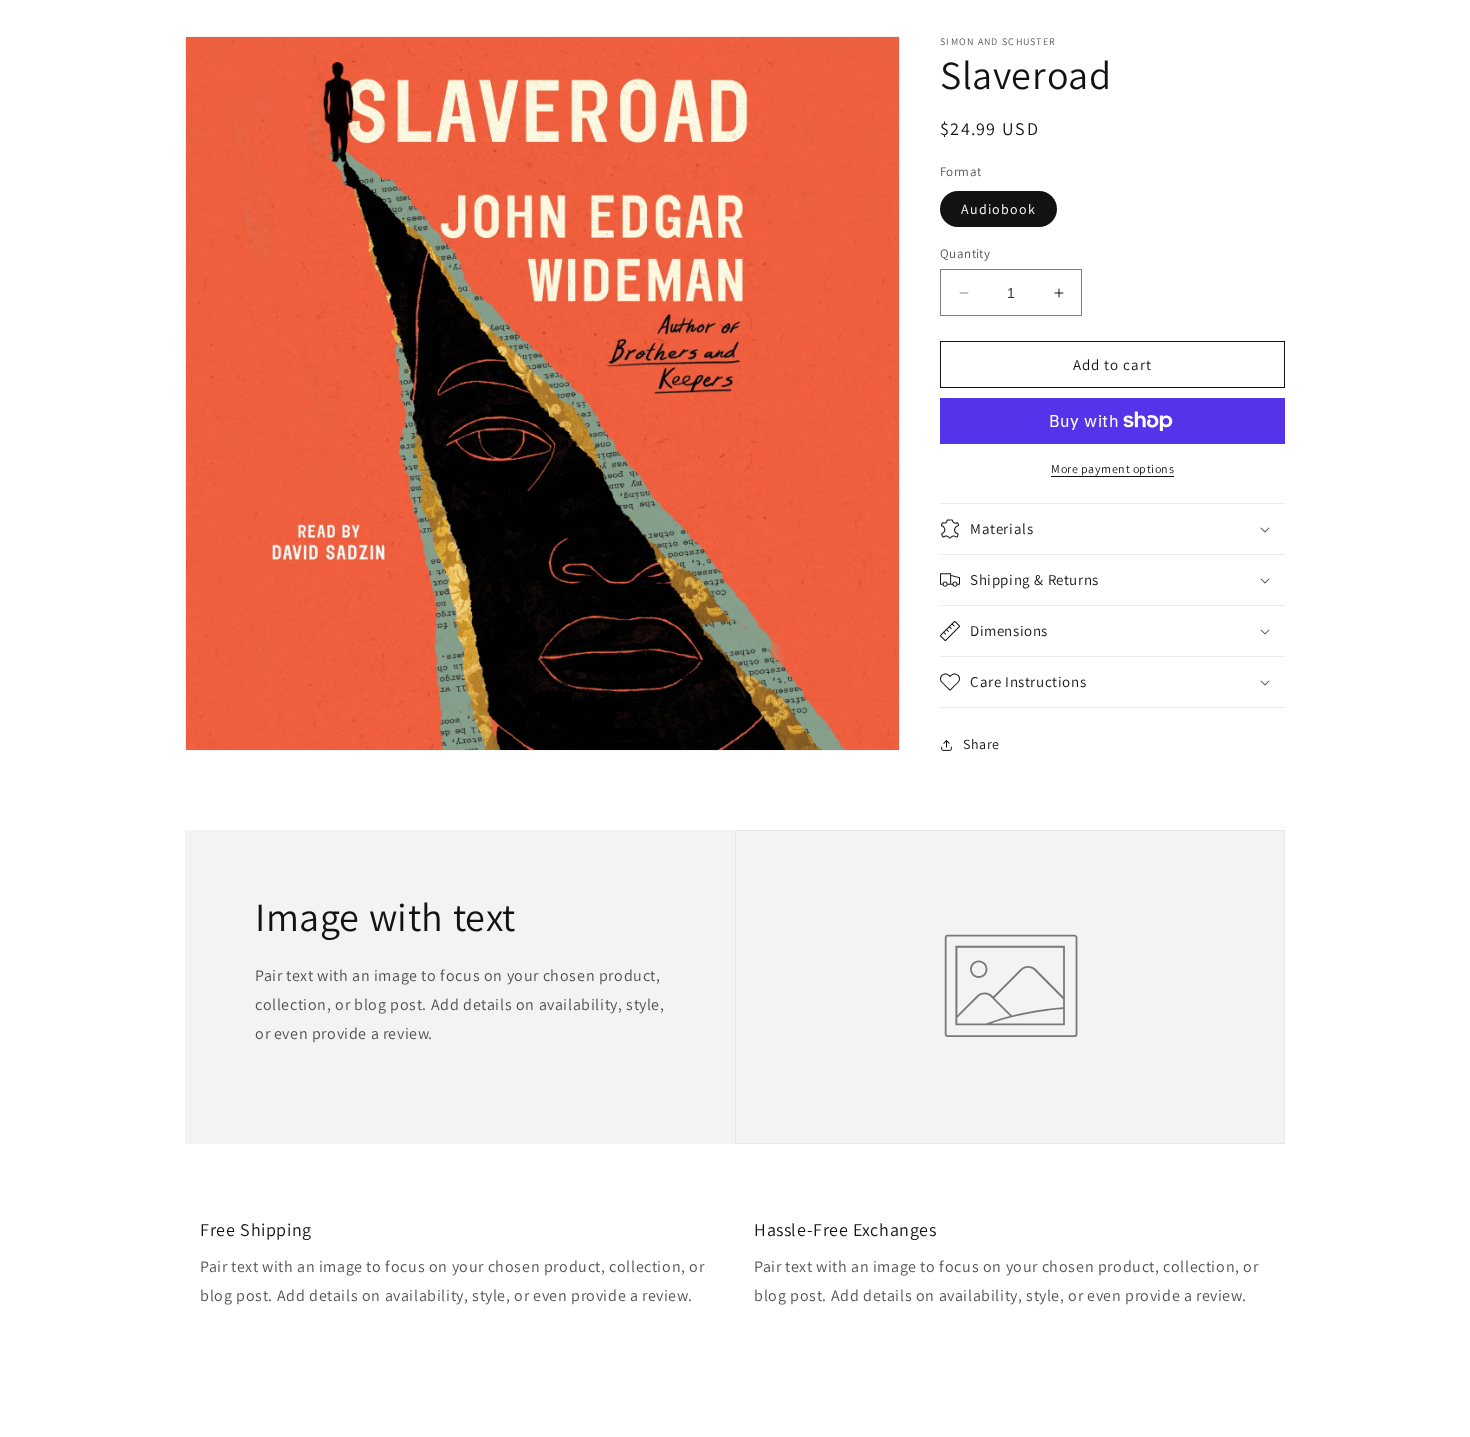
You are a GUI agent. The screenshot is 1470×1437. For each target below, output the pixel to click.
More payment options (1112, 468)
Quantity (965, 253)
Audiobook (998, 209)
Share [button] (981, 744)
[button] (1112, 529)
